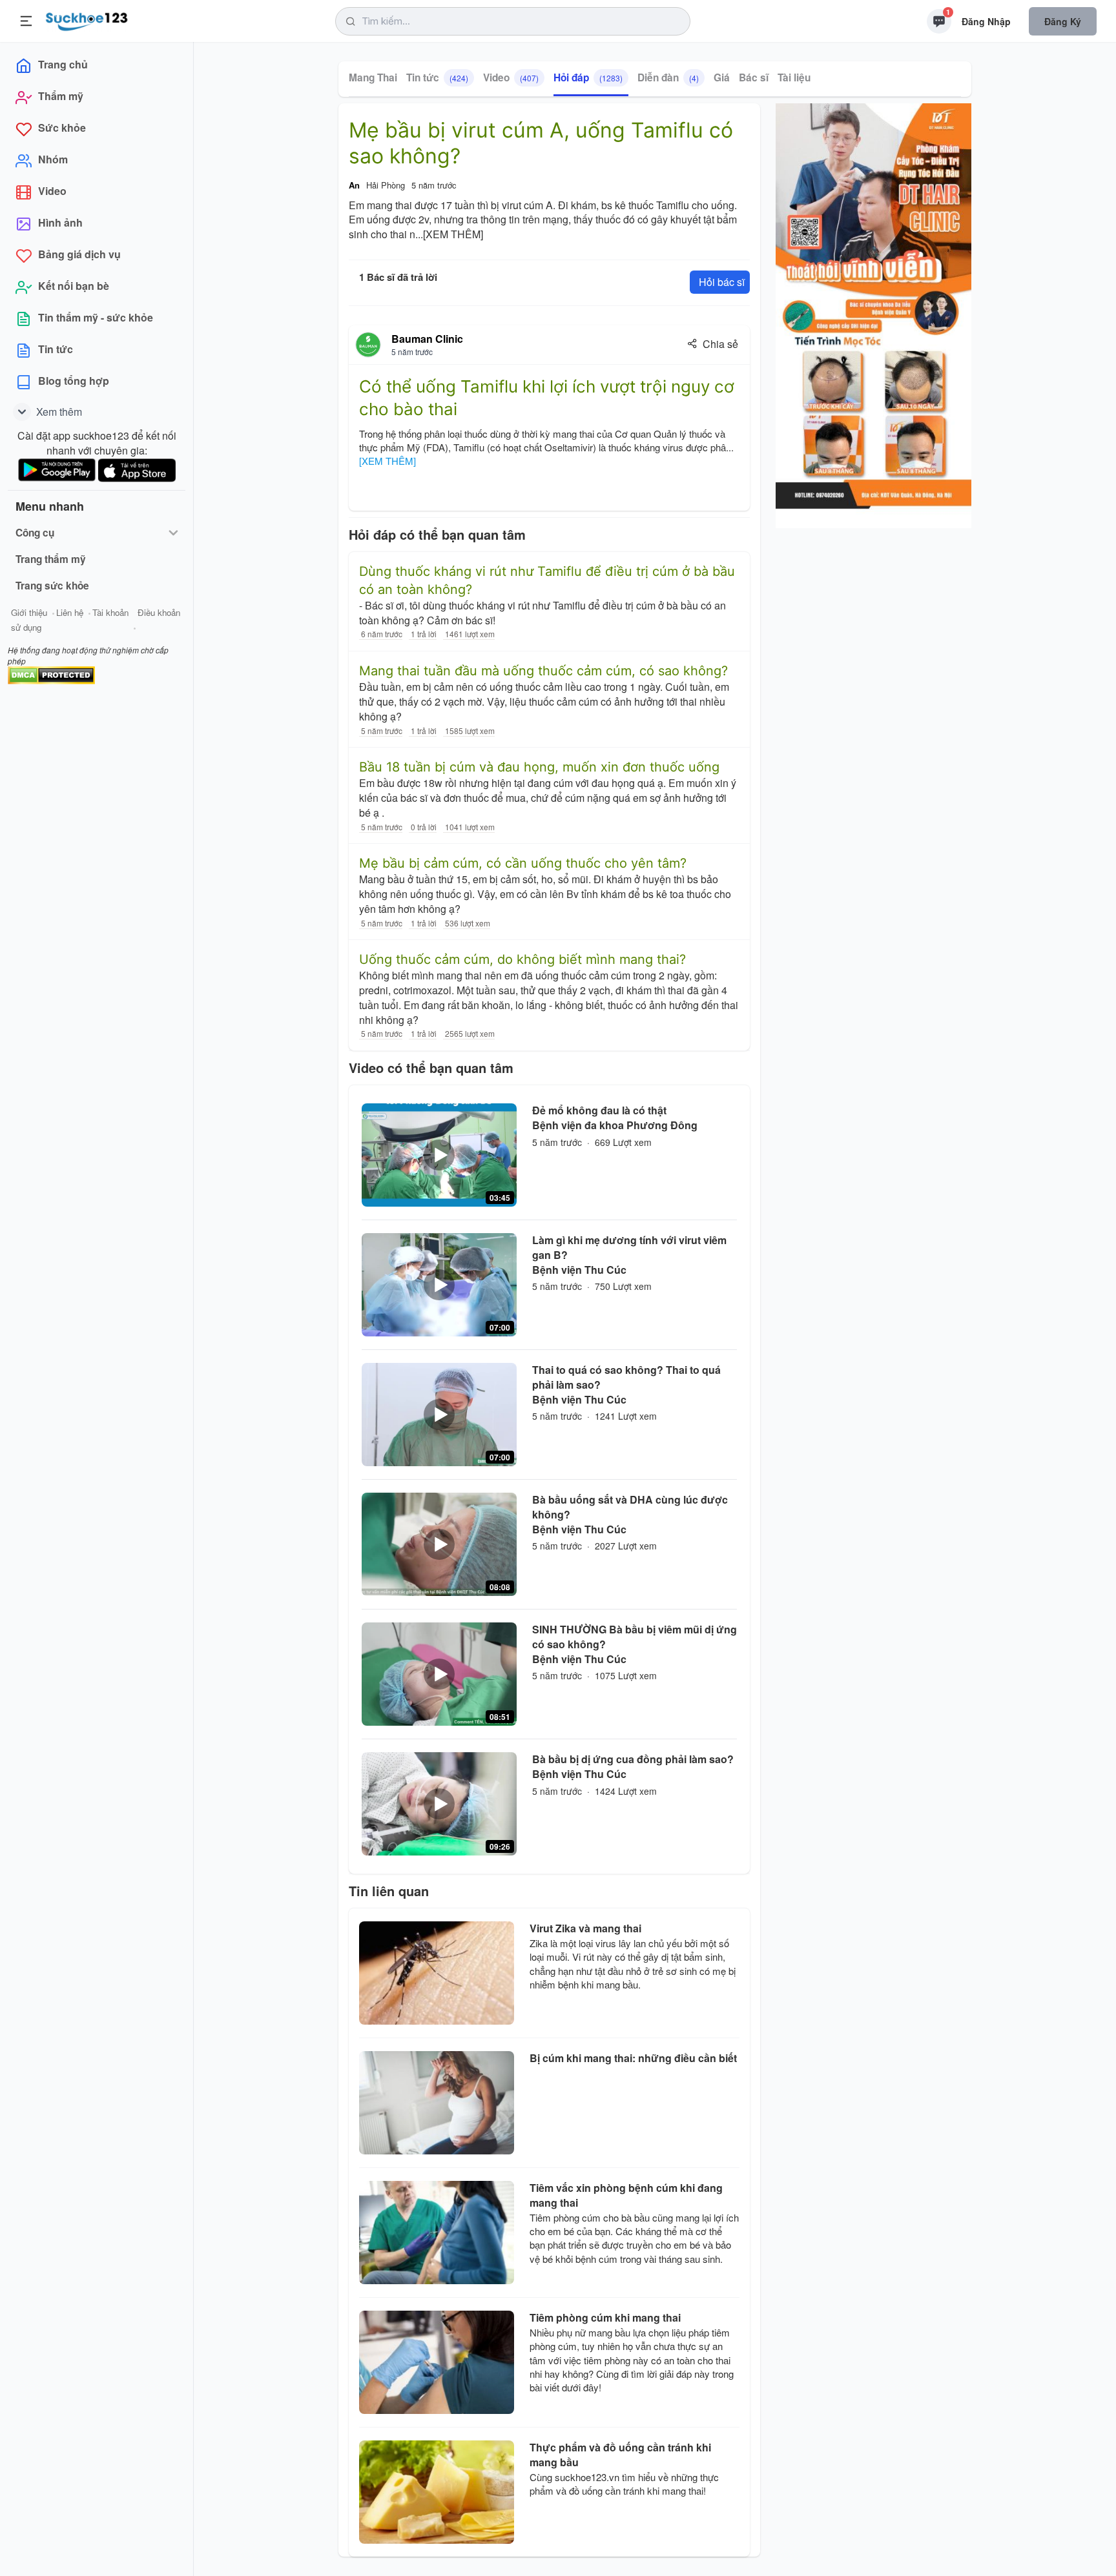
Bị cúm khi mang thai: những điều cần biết (633, 2058)
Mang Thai (373, 77)
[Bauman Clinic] (368, 345)
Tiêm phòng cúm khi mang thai (605, 2317)
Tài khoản (110, 612)
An (354, 185)
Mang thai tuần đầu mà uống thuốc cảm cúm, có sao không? (543, 671)
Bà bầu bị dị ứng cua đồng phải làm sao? (633, 1759)
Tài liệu (794, 77)
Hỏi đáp (588, 77)
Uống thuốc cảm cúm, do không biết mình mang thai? (522, 959)
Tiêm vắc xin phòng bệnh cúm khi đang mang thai (626, 2195)
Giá (722, 77)
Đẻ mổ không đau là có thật (599, 1110)
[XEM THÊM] (453, 234)
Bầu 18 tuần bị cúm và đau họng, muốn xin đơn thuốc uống (539, 767)
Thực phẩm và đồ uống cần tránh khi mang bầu (620, 2455)
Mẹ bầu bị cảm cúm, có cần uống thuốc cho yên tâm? (523, 863)
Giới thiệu (29, 612)
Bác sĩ (754, 77)
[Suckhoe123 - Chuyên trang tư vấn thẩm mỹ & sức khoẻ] (87, 19)
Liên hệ (70, 612)
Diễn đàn (668, 77)
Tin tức (437, 77)
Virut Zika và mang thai (585, 1928)
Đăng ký (1063, 21)
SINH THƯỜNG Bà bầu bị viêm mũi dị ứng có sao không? (635, 1637)
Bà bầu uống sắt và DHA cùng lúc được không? (630, 1507)
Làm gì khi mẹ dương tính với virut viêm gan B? (629, 1247)
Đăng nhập (986, 21)
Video (511, 77)
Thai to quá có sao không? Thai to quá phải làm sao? (626, 1377)
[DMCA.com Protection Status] (51, 674)
